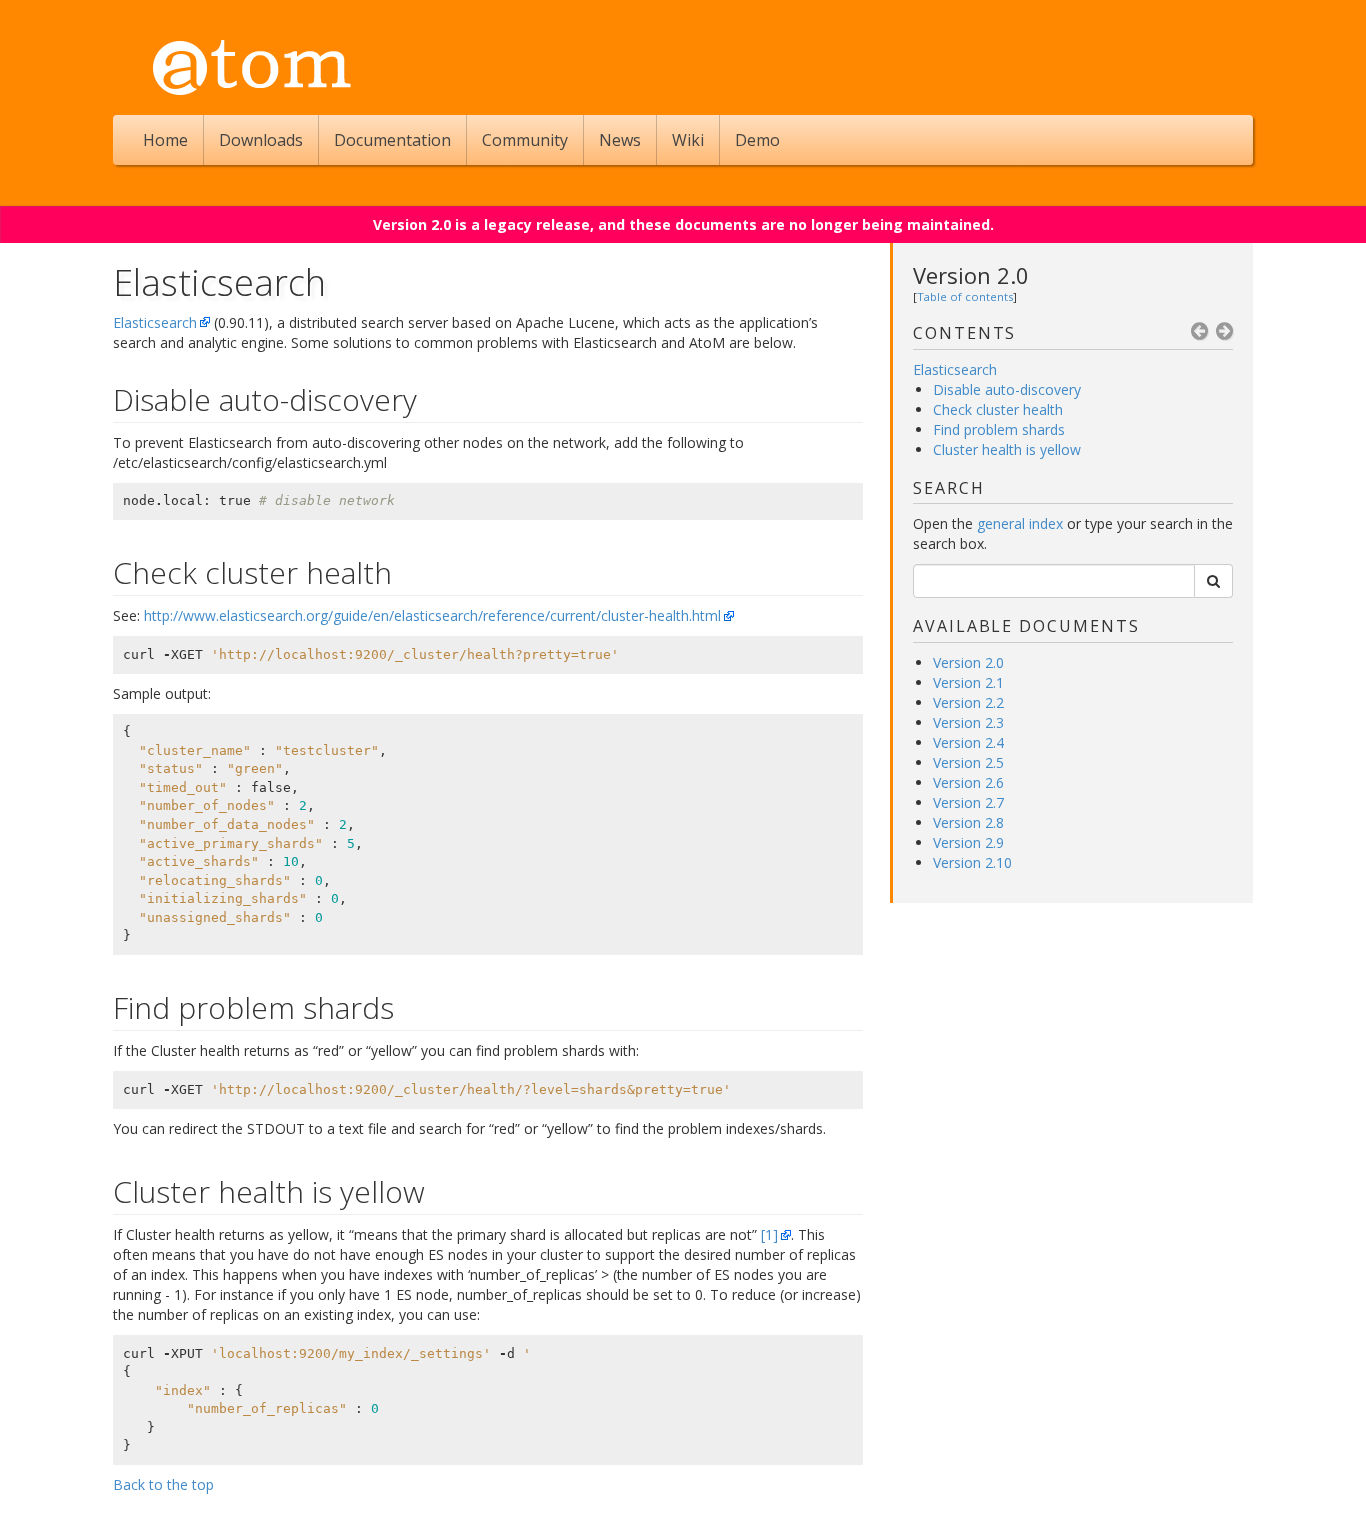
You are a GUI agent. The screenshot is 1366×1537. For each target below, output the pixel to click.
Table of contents (965, 296)
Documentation (392, 140)
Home (165, 140)
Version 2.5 (968, 762)
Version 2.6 (968, 782)
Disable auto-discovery (1007, 389)
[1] (769, 1234)
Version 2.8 (968, 822)
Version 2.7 (968, 802)
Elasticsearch (155, 322)
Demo (757, 140)
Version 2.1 (968, 682)
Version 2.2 (968, 702)
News (620, 140)
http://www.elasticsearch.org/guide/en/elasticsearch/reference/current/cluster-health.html (432, 615)
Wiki (688, 140)
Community (525, 140)
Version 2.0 (971, 275)
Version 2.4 (968, 742)
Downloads (261, 140)
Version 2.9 (968, 842)
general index (1020, 523)
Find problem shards (999, 429)
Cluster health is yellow (1007, 449)
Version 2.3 (968, 722)
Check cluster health (998, 409)
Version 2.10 (972, 862)
